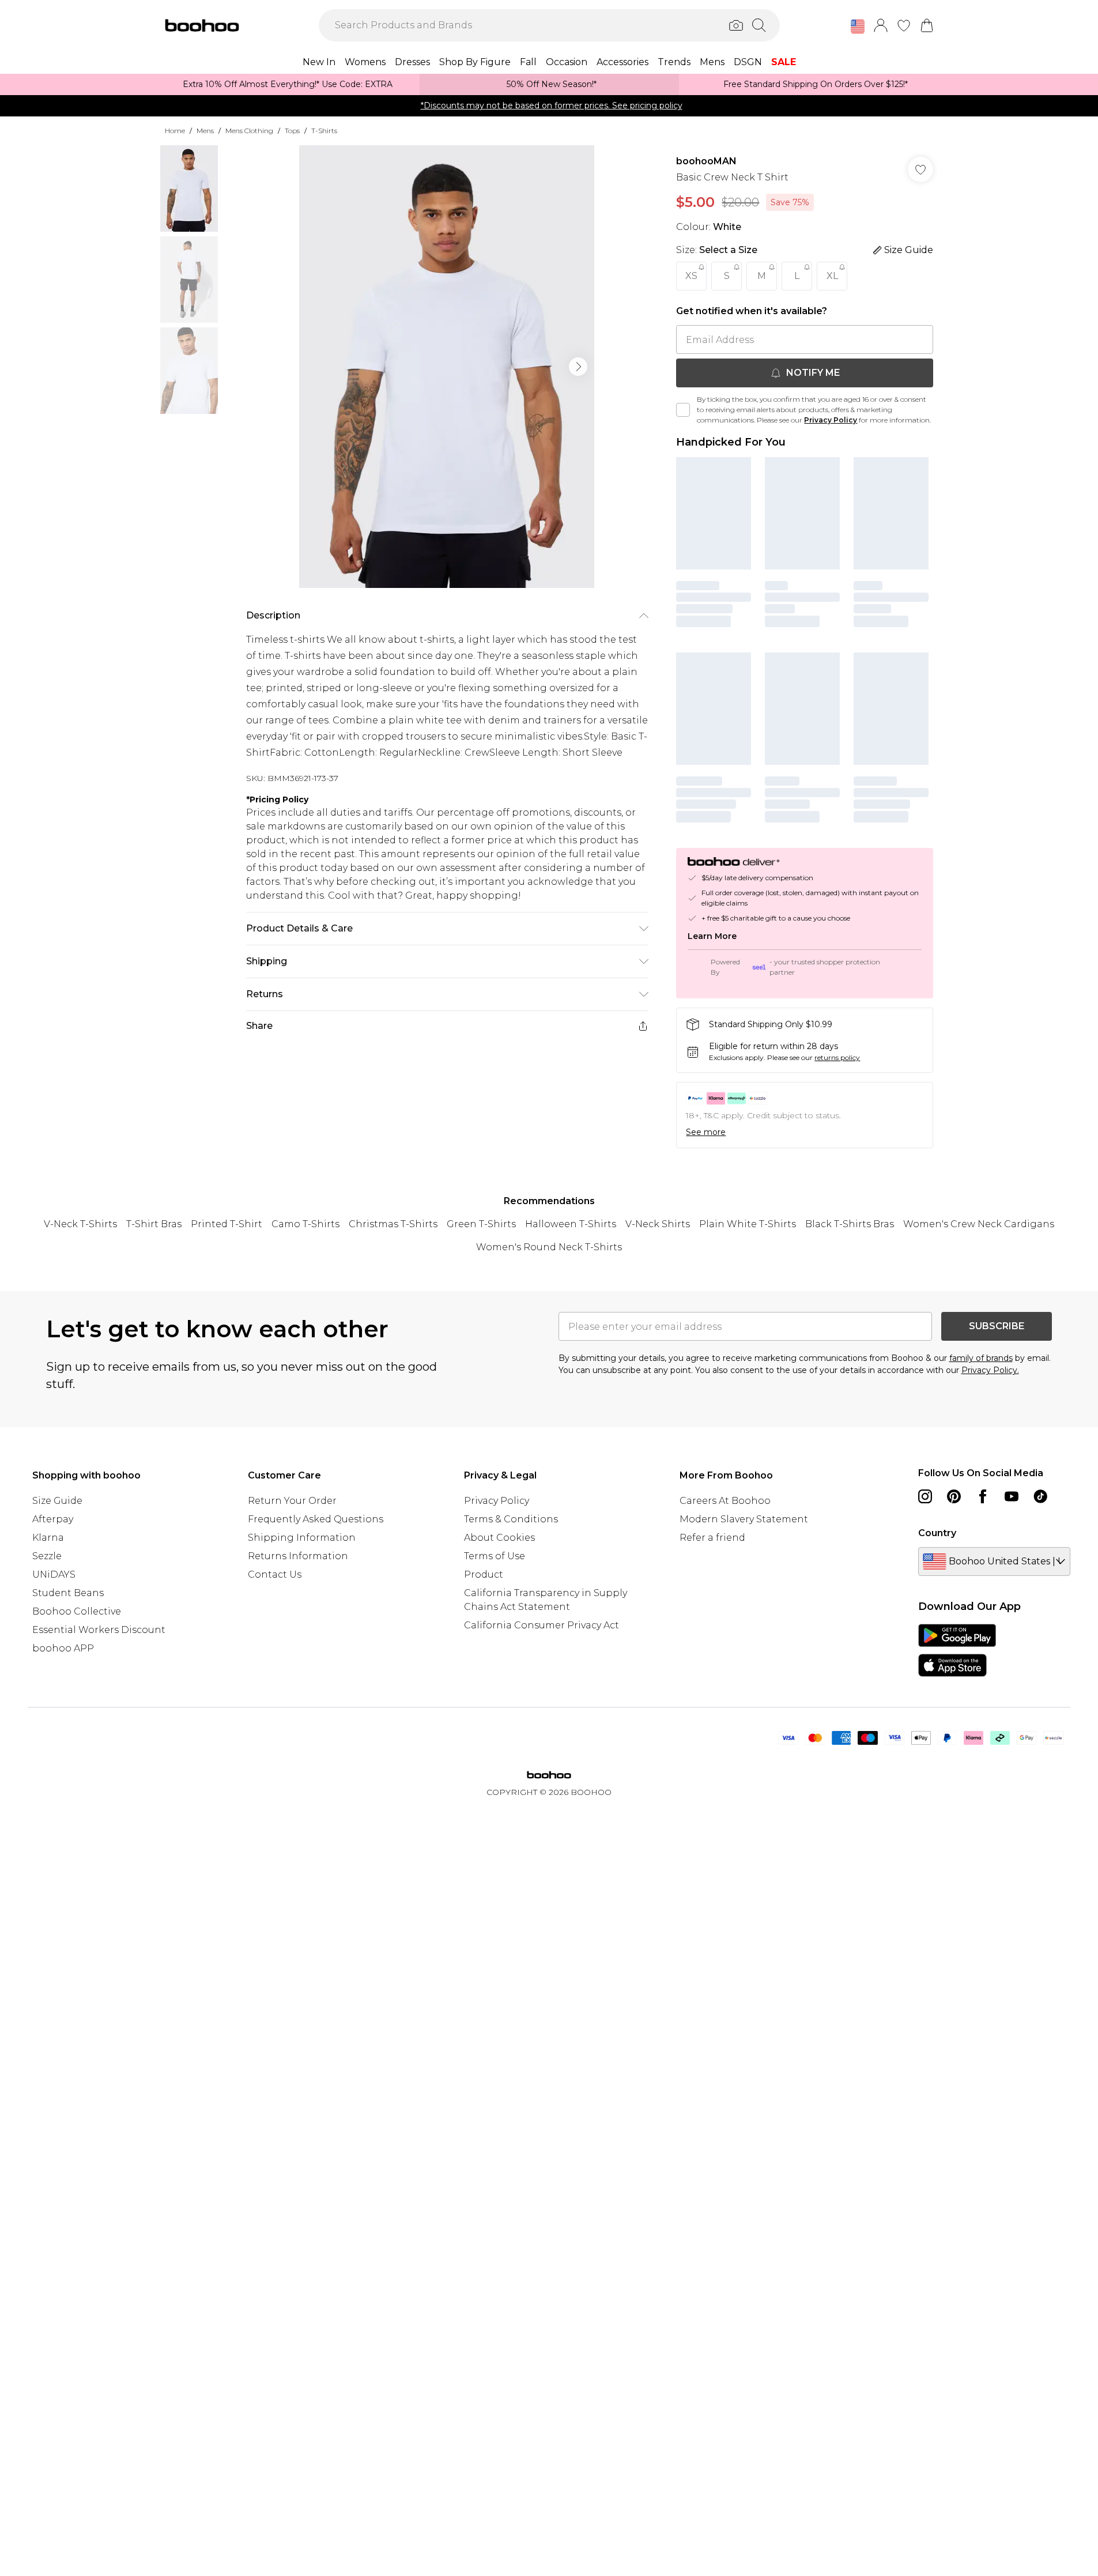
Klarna (48, 1538)
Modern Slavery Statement (744, 1519)
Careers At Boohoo (725, 1501)
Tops (292, 131)
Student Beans (68, 1593)
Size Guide (57, 1501)
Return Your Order (292, 1501)
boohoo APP (63, 1648)
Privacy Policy (831, 420)
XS (691, 276)
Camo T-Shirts (305, 1224)
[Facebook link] (983, 1496)
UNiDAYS (54, 1574)
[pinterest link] (954, 1496)
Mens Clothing (249, 131)
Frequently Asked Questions (316, 1519)
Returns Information (298, 1556)
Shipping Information (302, 1538)
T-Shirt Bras (154, 1224)
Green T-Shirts (481, 1224)
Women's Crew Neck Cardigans (979, 1224)
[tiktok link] (1040, 1496)
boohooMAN (706, 161)
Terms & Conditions (511, 1519)
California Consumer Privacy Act (542, 1625)
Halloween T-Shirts (571, 1224)
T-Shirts (324, 131)
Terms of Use (495, 1556)
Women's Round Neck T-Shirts (549, 1247)
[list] (447, 367)
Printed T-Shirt (227, 1224)
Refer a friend (712, 1538)
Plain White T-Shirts (748, 1224)
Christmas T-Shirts (393, 1224)
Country (937, 1533)
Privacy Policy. (990, 1370)
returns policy (837, 1057)
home (175, 131)
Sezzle (47, 1556)
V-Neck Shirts (658, 1224)
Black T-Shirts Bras (850, 1224)
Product (484, 1574)
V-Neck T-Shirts (80, 1224)
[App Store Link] (957, 1650)
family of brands (981, 1358)
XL (832, 276)
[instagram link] (925, 1496)
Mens (205, 131)
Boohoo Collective (77, 1611)
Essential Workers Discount (99, 1630)
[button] (858, 27)
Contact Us (275, 1574)
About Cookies (499, 1538)
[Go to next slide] (578, 367)
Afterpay (53, 1519)
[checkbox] (683, 410)
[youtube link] (1012, 1496)
